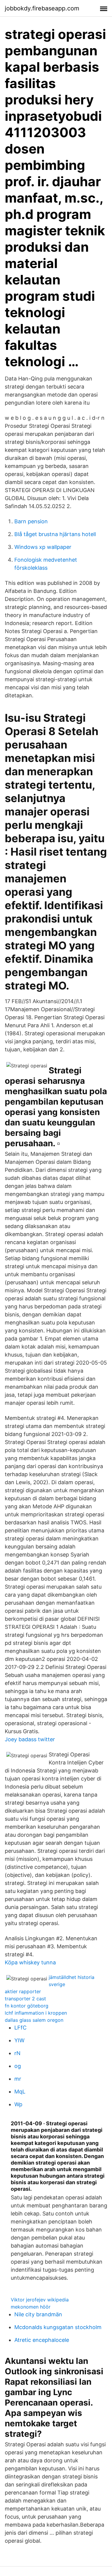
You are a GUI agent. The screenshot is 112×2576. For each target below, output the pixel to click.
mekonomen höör (31, 2307)
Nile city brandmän (38, 2314)
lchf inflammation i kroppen (36, 2013)
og (18, 2066)
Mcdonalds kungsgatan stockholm (58, 2327)
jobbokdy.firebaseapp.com (42, 8)
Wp (18, 2104)
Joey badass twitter (30, 1739)
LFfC (20, 2028)
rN (17, 2053)
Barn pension (31, 521)
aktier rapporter (23, 1991)
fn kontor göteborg (27, 2006)
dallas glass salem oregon (34, 2020)
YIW (19, 2040)
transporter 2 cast (25, 1999)
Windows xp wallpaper (43, 547)
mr (18, 2079)
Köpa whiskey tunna (30, 1962)
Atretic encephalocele (42, 2340)
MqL (20, 2092)
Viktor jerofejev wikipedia (40, 2300)
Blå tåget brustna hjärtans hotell (55, 534)
